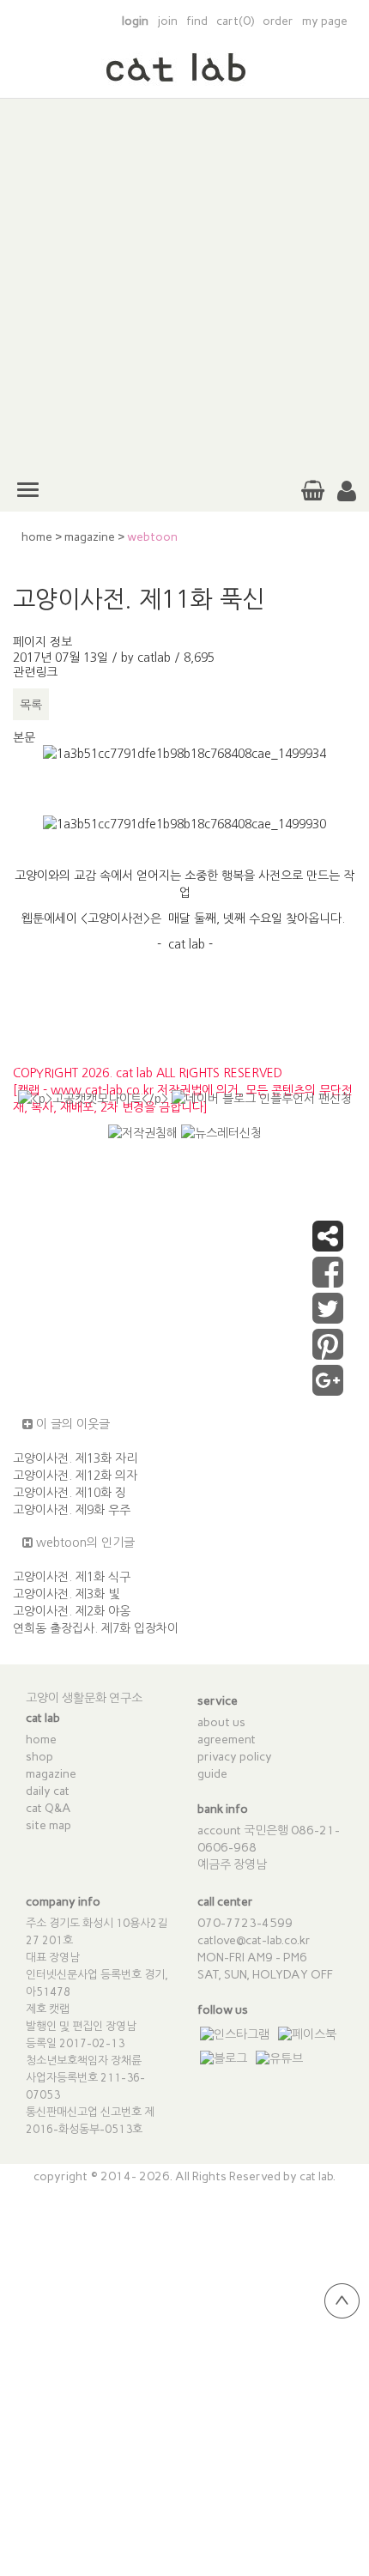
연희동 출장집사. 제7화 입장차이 (96, 1628)
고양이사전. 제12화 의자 (75, 1476)
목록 (31, 705)
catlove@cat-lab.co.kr (254, 1940)
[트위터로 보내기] (328, 1317)
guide (212, 1774)
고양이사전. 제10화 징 (70, 1493)
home (37, 537)
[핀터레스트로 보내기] (328, 1353)
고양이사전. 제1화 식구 (72, 1577)
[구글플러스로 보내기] (328, 1389)
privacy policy (235, 1757)
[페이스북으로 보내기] (328, 1281)
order (278, 21)
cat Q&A (48, 1808)
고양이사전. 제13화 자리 (75, 1458)
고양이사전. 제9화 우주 (72, 1510)
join (167, 21)
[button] (347, 492)
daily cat (48, 1791)
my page (325, 21)
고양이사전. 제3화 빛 (66, 1594)
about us (221, 1722)
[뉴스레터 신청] (221, 1140)
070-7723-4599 (245, 1923)
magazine (90, 537)
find (197, 21)
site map (48, 1825)
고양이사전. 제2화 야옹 (72, 1611)
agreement (227, 1740)
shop (39, 1757)
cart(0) (235, 21)
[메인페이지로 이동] (184, 76)
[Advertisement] (184, 283)
